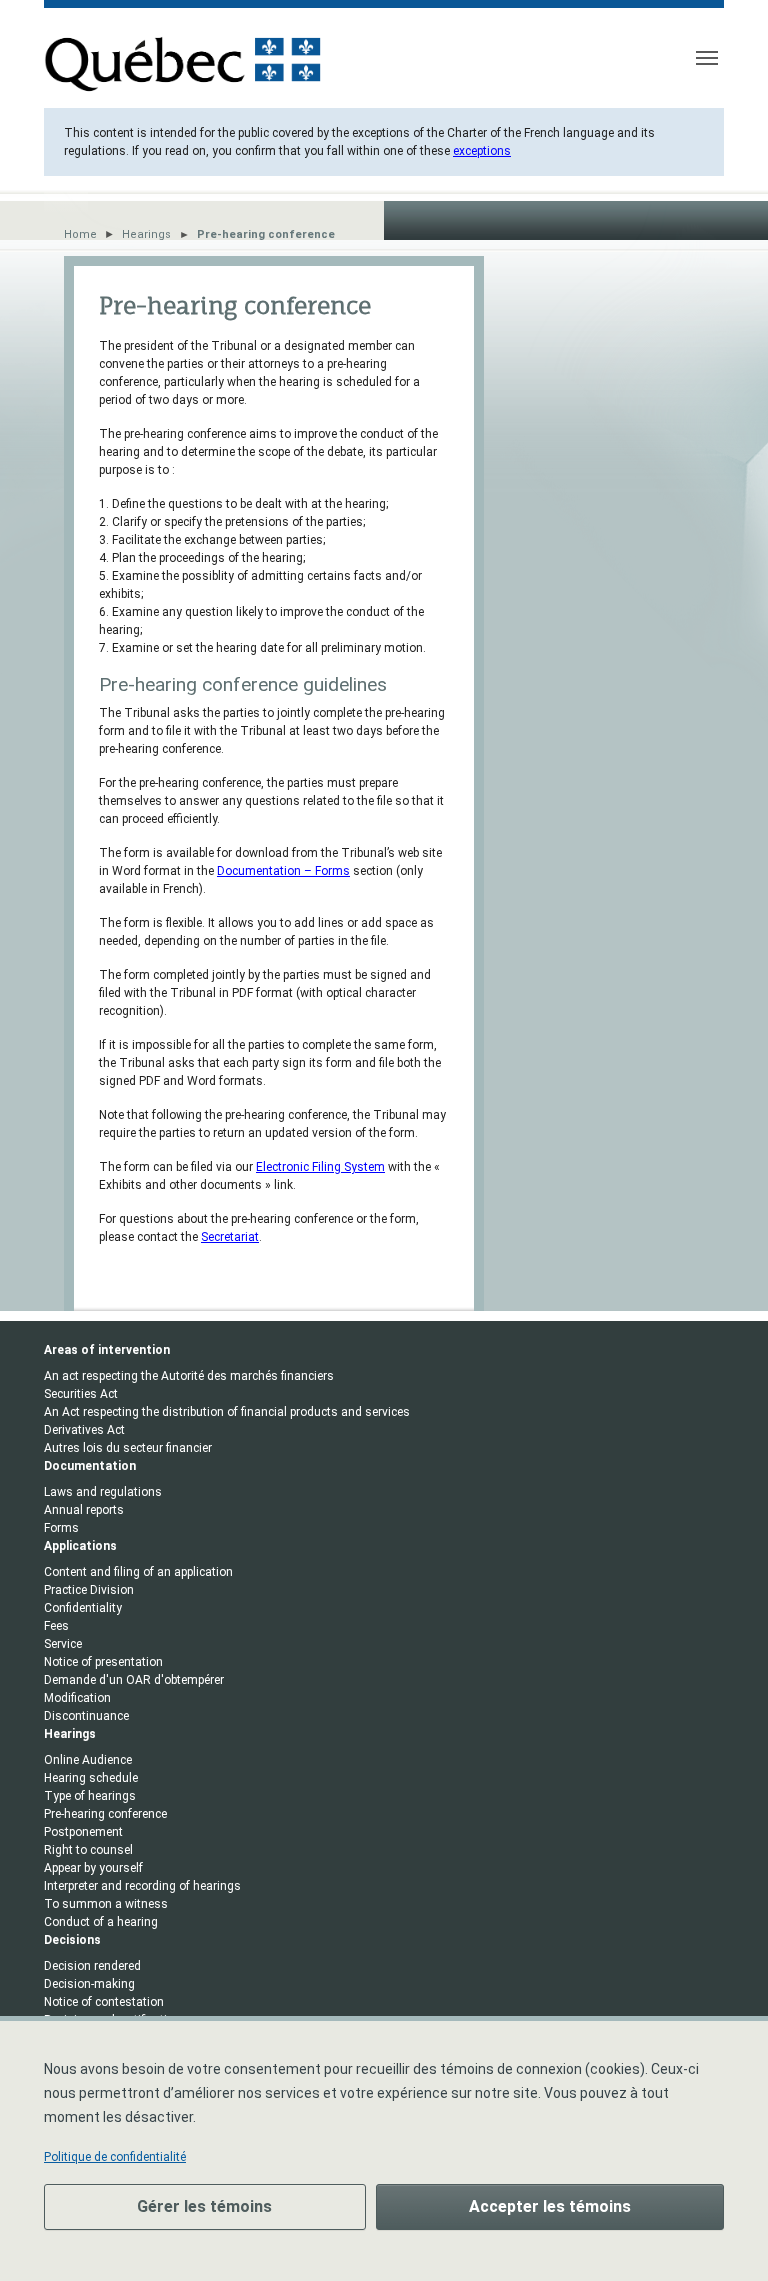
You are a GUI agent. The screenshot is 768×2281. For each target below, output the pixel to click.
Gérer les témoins (204, 2206)
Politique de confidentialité (115, 2157)
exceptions (482, 151)
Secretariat (230, 1237)
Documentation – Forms (283, 871)
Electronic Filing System (320, 1167)
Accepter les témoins (550, 2206)
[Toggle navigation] (707, 58)
